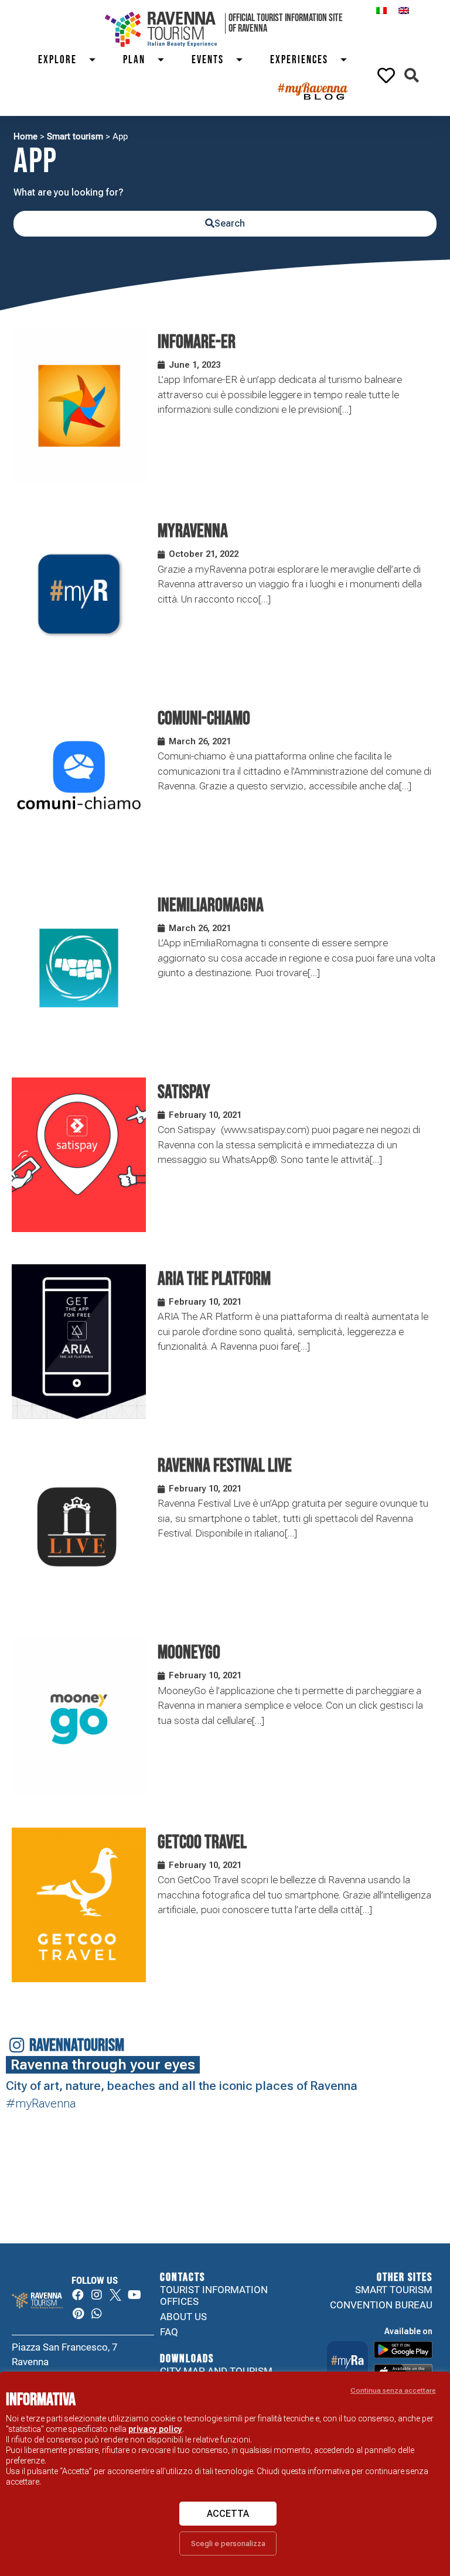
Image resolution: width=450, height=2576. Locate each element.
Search (230, 223)
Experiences (299, 60)
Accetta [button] (228, 2514)
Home (25, 136)
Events (208, 60)
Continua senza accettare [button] (393, 2390)
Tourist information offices (214, 2296)
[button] (412, 75)
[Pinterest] (78, 2314)
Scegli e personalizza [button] (228, 2543)
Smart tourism (75, 136)
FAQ (169, 2332)
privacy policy (155, 2429)
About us (183, 2317)
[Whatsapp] (97, 2314)
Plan (134, 60)
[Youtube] (134, 2295)
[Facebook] (78, 2295)
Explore (57, 60)
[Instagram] (97, 2295)
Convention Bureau (381, 2305)
